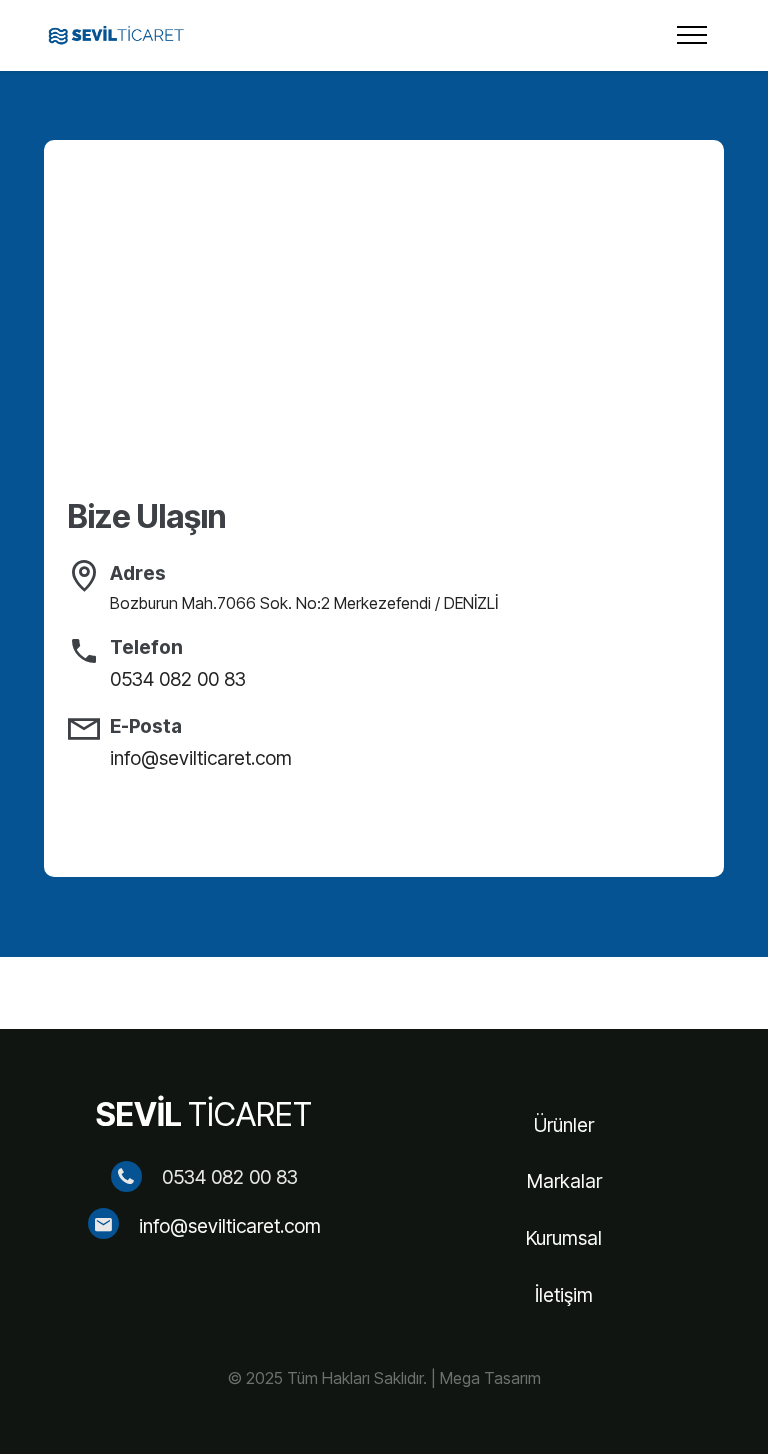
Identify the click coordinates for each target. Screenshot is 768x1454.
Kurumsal (564, 1238)
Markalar (564, 1181)
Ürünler (564, 1125)
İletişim (564, 1295)
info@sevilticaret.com (230, 1226)
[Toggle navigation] (692, 35)
